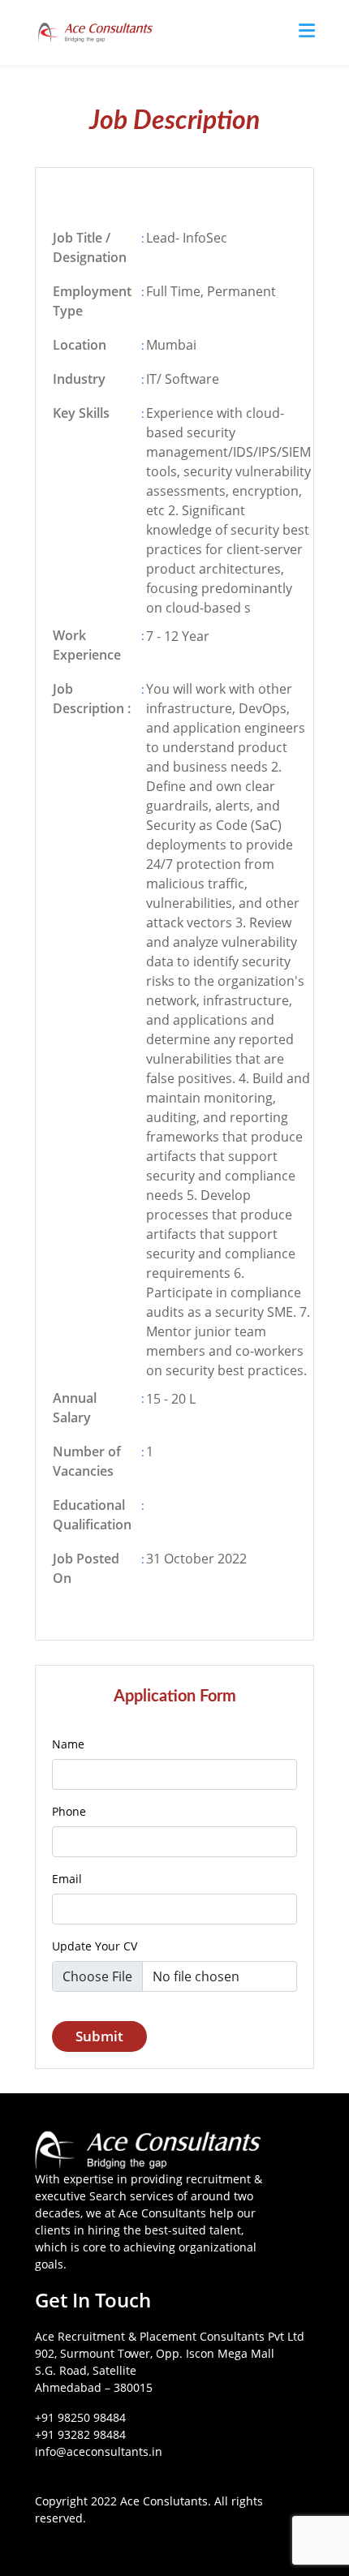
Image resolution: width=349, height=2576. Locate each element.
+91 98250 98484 (80, 2417)
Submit (99, 2036)
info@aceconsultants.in (99, 2451)
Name (68, 1744)
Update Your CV (95, 1946)
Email (67, 1879)
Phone (69, 1811)
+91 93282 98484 (80, 2434)
